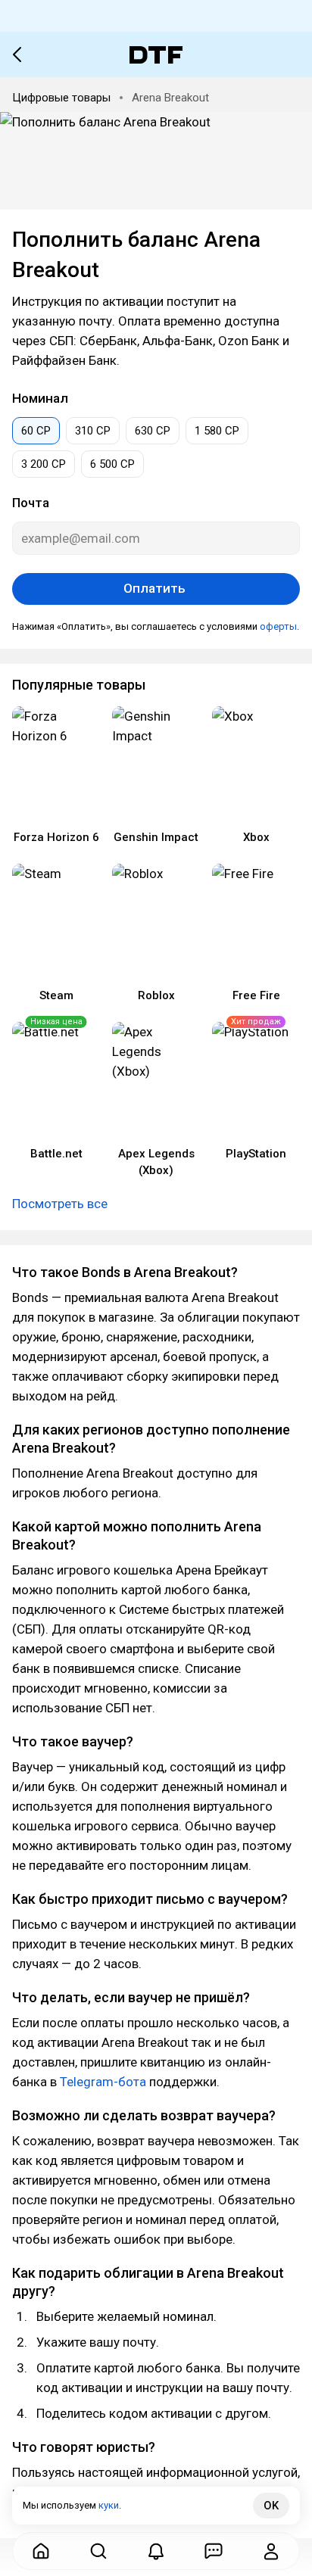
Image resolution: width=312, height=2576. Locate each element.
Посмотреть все (60, 1204)
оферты (278, 626)
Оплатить (156, 588)
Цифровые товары (61, 98)
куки (109, 2505)
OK (271, 2506)
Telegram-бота (103, 2082)
